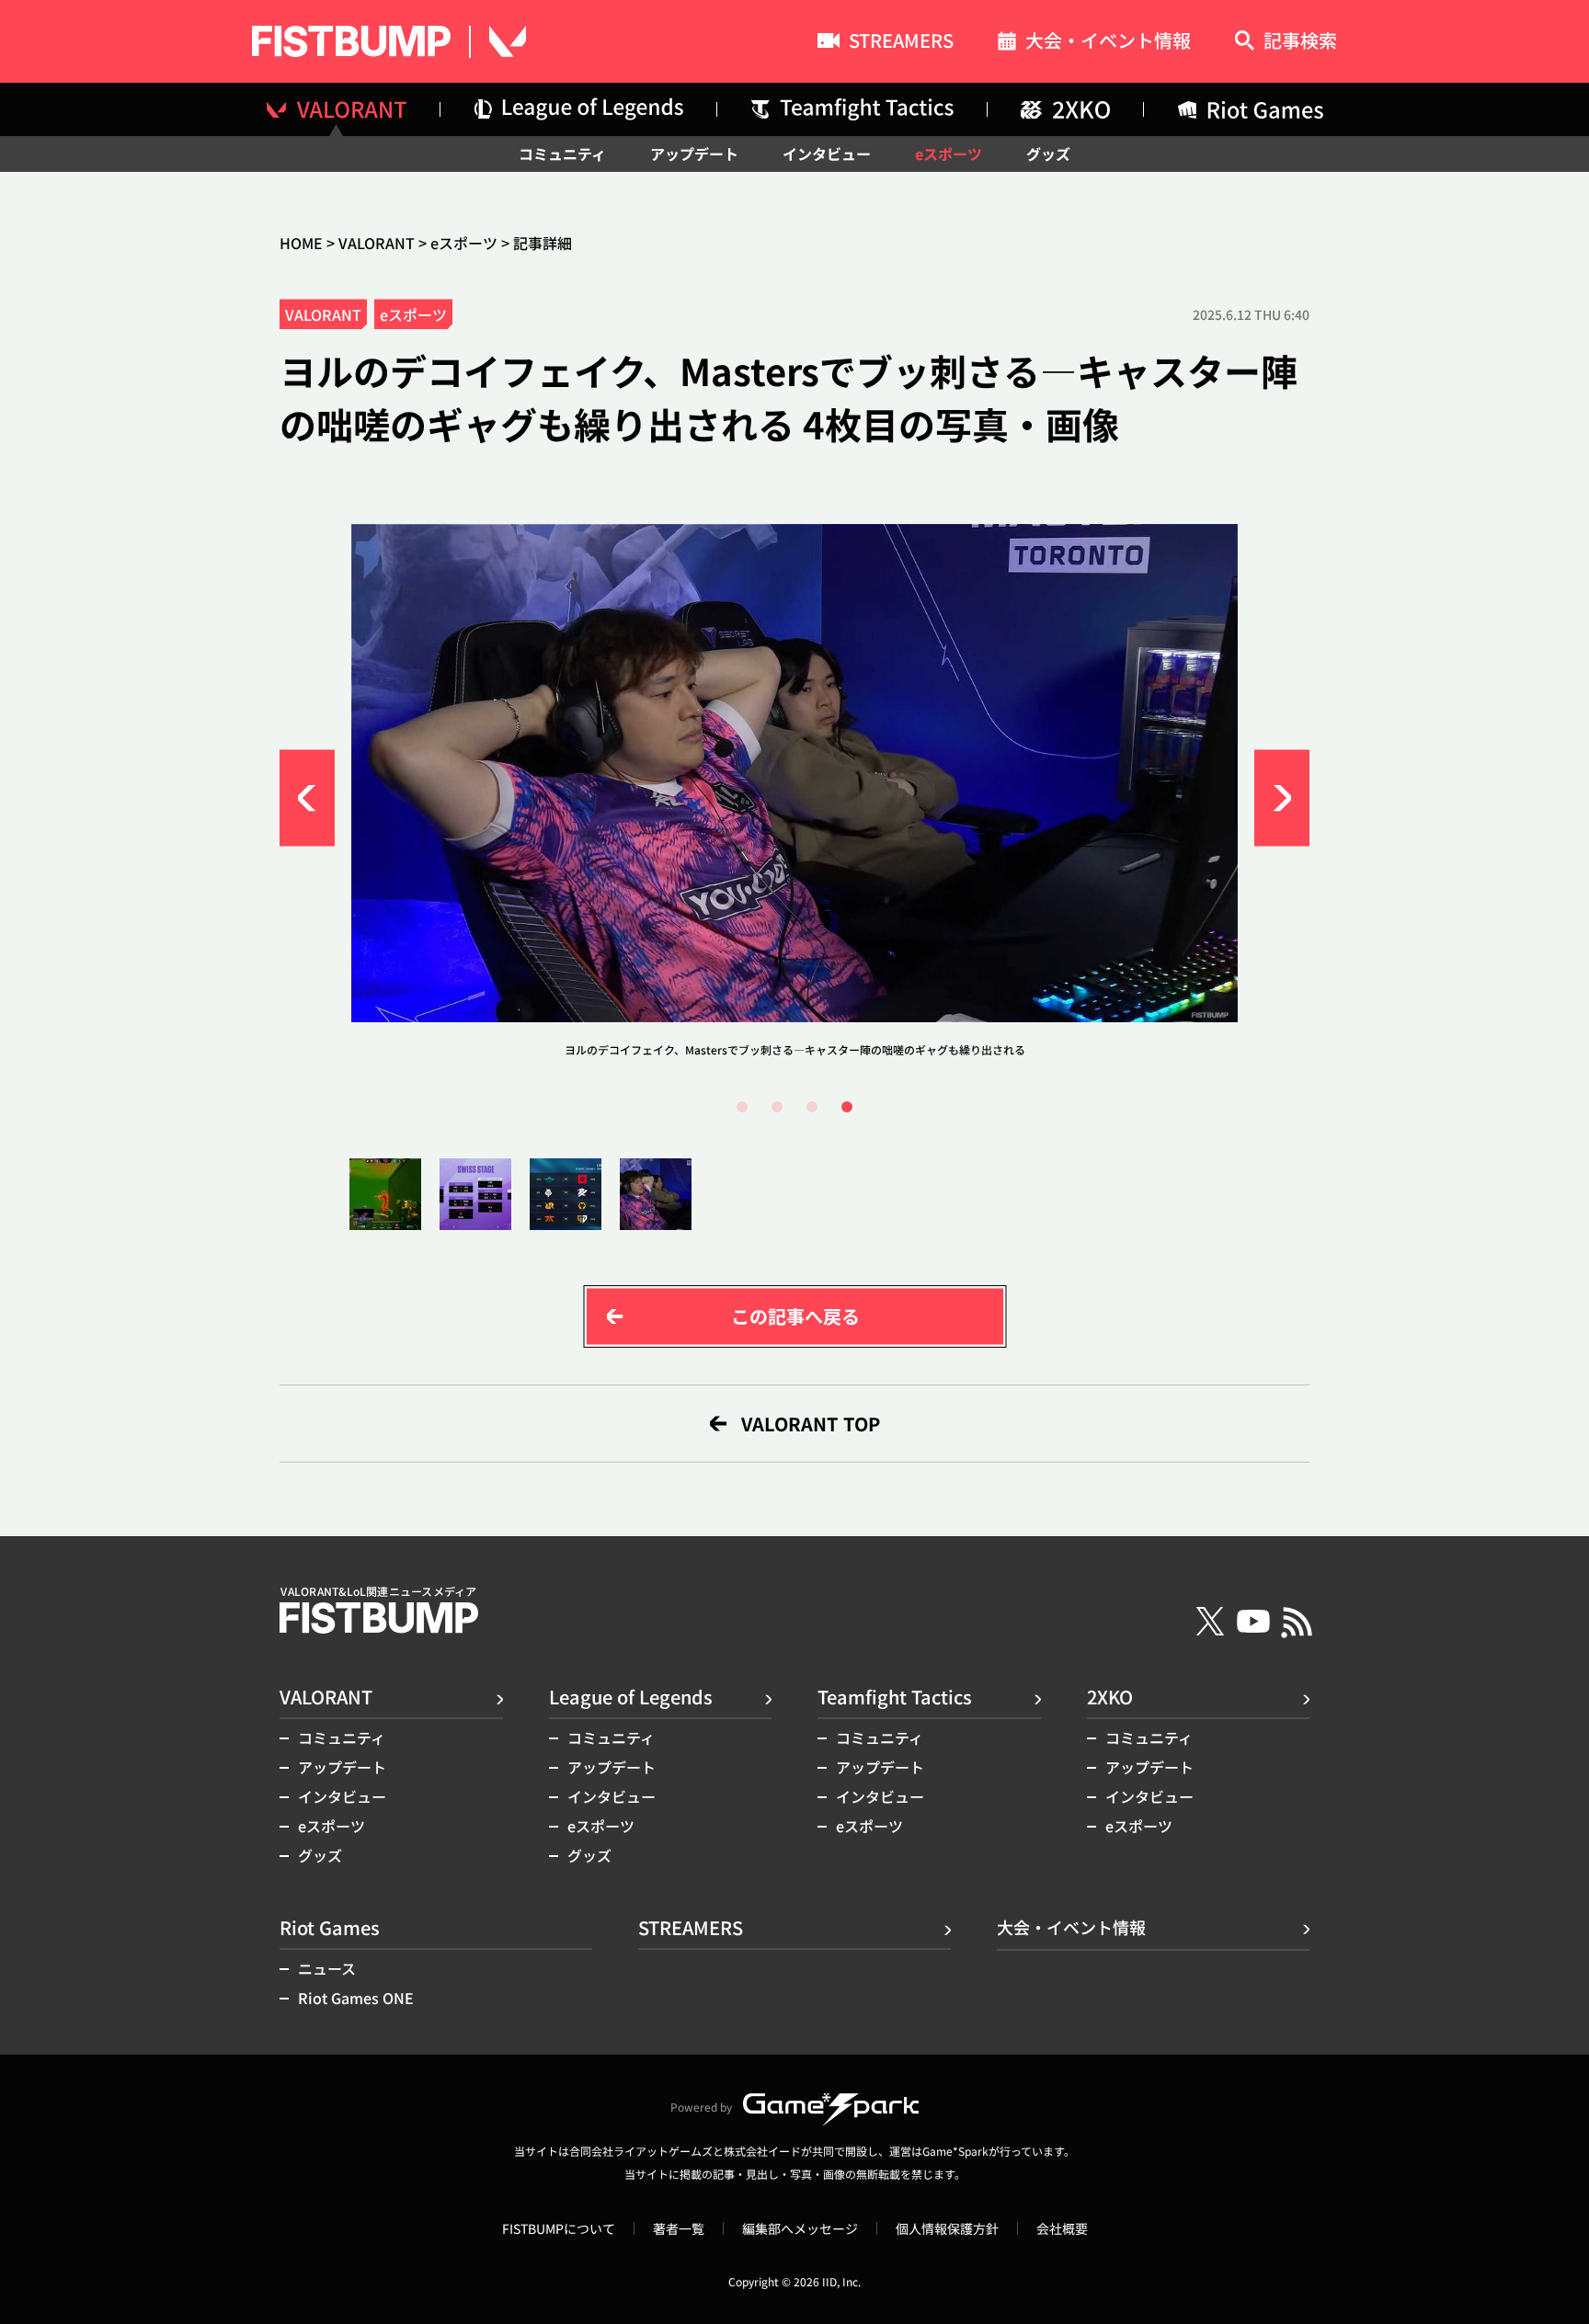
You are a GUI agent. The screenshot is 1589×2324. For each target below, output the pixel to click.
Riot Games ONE (356, 1998)
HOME (301, 243)
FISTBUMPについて (559, 2228)
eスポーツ (949, 154)
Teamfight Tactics (895, 1697)
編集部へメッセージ (800, 2228)
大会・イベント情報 (1108, 43)
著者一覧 (679, 2228)
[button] (307, 798)
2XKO (1110, 1697)
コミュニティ (562, 154)
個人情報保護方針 (947, 2228)
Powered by (701, 2107)
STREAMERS (901, 42)
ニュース (327, 1968)
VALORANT (377, 243)
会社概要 (1062, 2228)
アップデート (694, 154)
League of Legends (631, 1697)
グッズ (1048, 154)
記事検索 (1300, 42)
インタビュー (827, 154)
